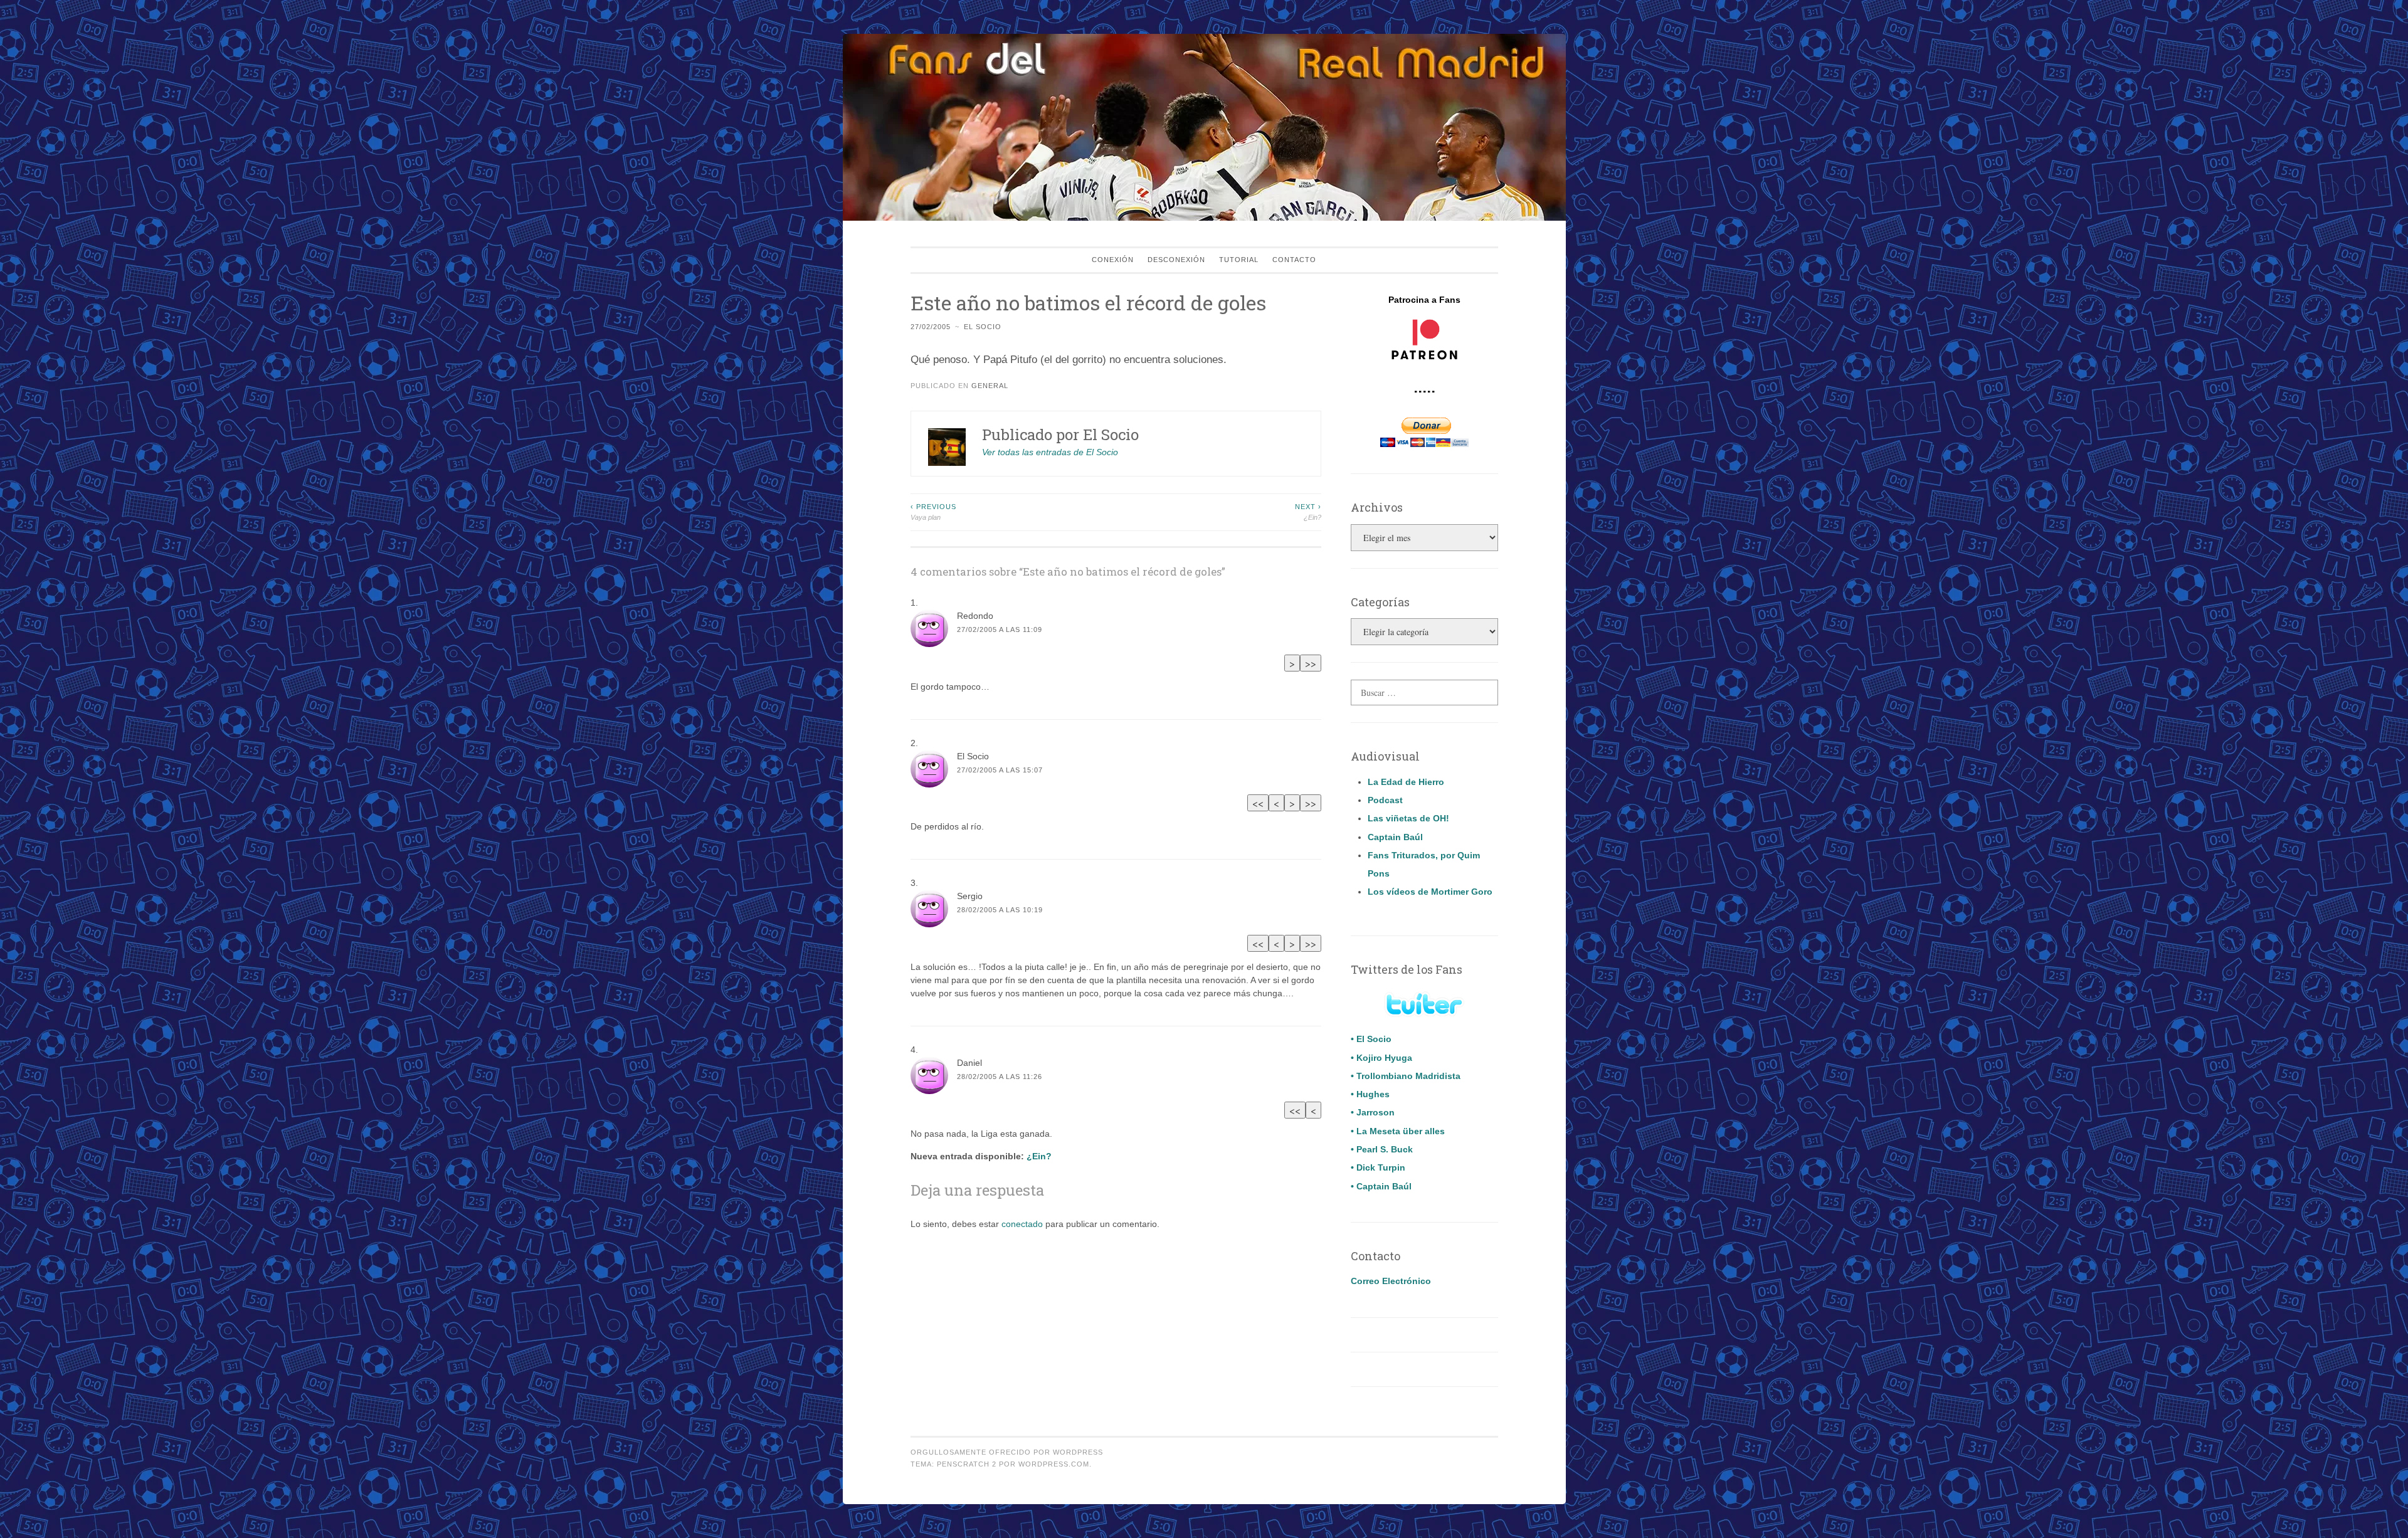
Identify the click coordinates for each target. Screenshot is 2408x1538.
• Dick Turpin (1378, 1167)
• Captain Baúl (1381, 1186)
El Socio (983, 327)
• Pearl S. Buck (1382, 1149)
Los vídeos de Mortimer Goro (1430, 892)
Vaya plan (933, 512)
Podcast (1385, 800)
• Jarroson (1373, 1112)
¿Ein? (1308, 512)
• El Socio (1371, 1039)
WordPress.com (1054, 1464)
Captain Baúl (1395, 837)
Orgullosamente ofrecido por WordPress (1007, 1452)
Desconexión (1176, 260)
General (990, 386)
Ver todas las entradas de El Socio (1050, 452)
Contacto (1294, 260)
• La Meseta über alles (1398, 1131)
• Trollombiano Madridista (1406, 1076)
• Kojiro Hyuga (1381, 1058)
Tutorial (1239, 260)
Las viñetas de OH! (1408, 818)
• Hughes (1370, 1094)
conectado (1022, 1224)
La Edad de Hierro (1406, 782)
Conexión (1113, 260)
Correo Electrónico (1391, 1281)
